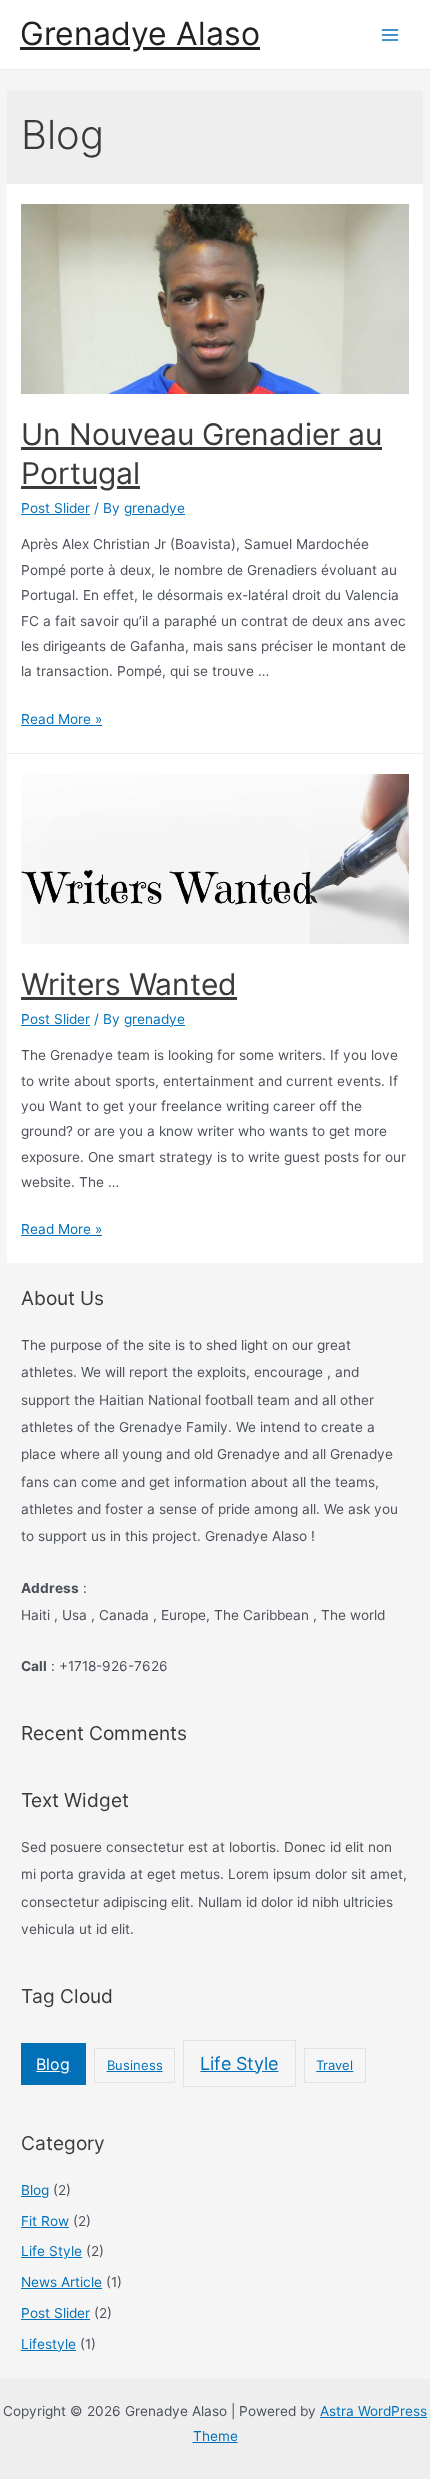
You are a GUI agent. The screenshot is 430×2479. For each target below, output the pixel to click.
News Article (61, 2282)
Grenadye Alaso (140, 33)
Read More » (61, 719)
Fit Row (45, 2221)
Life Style (239, 2063)
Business (135, 2065)
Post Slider (55, 508)
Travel (334, 2065)
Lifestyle (48, 2344)
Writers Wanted (129, 984)
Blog (53, 2064)
